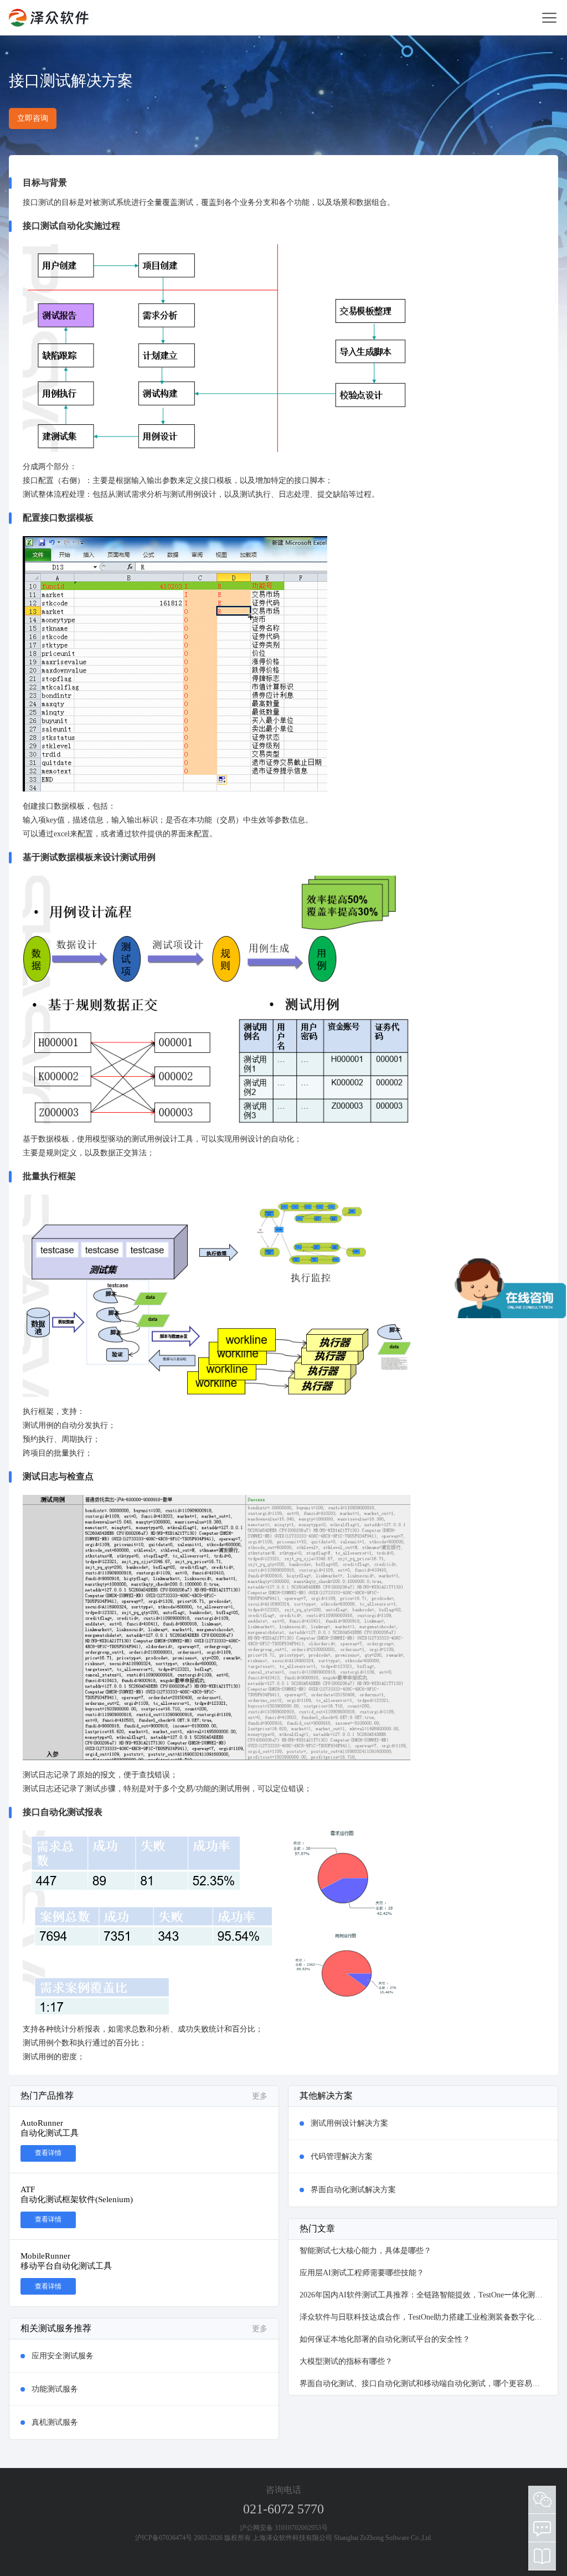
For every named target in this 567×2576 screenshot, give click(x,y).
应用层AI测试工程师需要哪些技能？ (362, 2273)
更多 (260, 2096)
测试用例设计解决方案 (349, 2123)
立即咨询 (33, 118)
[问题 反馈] (542, 2528)
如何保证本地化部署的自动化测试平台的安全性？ (385, 2339)
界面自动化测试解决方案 (353, 2190)
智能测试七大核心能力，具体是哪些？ (365, 2251)
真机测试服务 (55, 2422)
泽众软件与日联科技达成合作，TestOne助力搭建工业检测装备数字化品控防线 (423, 2317)
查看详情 (48, 2153)
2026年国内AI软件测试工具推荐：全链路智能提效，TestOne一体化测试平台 (423, 2295)
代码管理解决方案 (342, 2156)
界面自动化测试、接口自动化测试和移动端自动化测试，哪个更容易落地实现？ (423, 2384)
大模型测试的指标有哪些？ (346, 2361)
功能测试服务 (55, 2389)
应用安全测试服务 (63, 2356)
